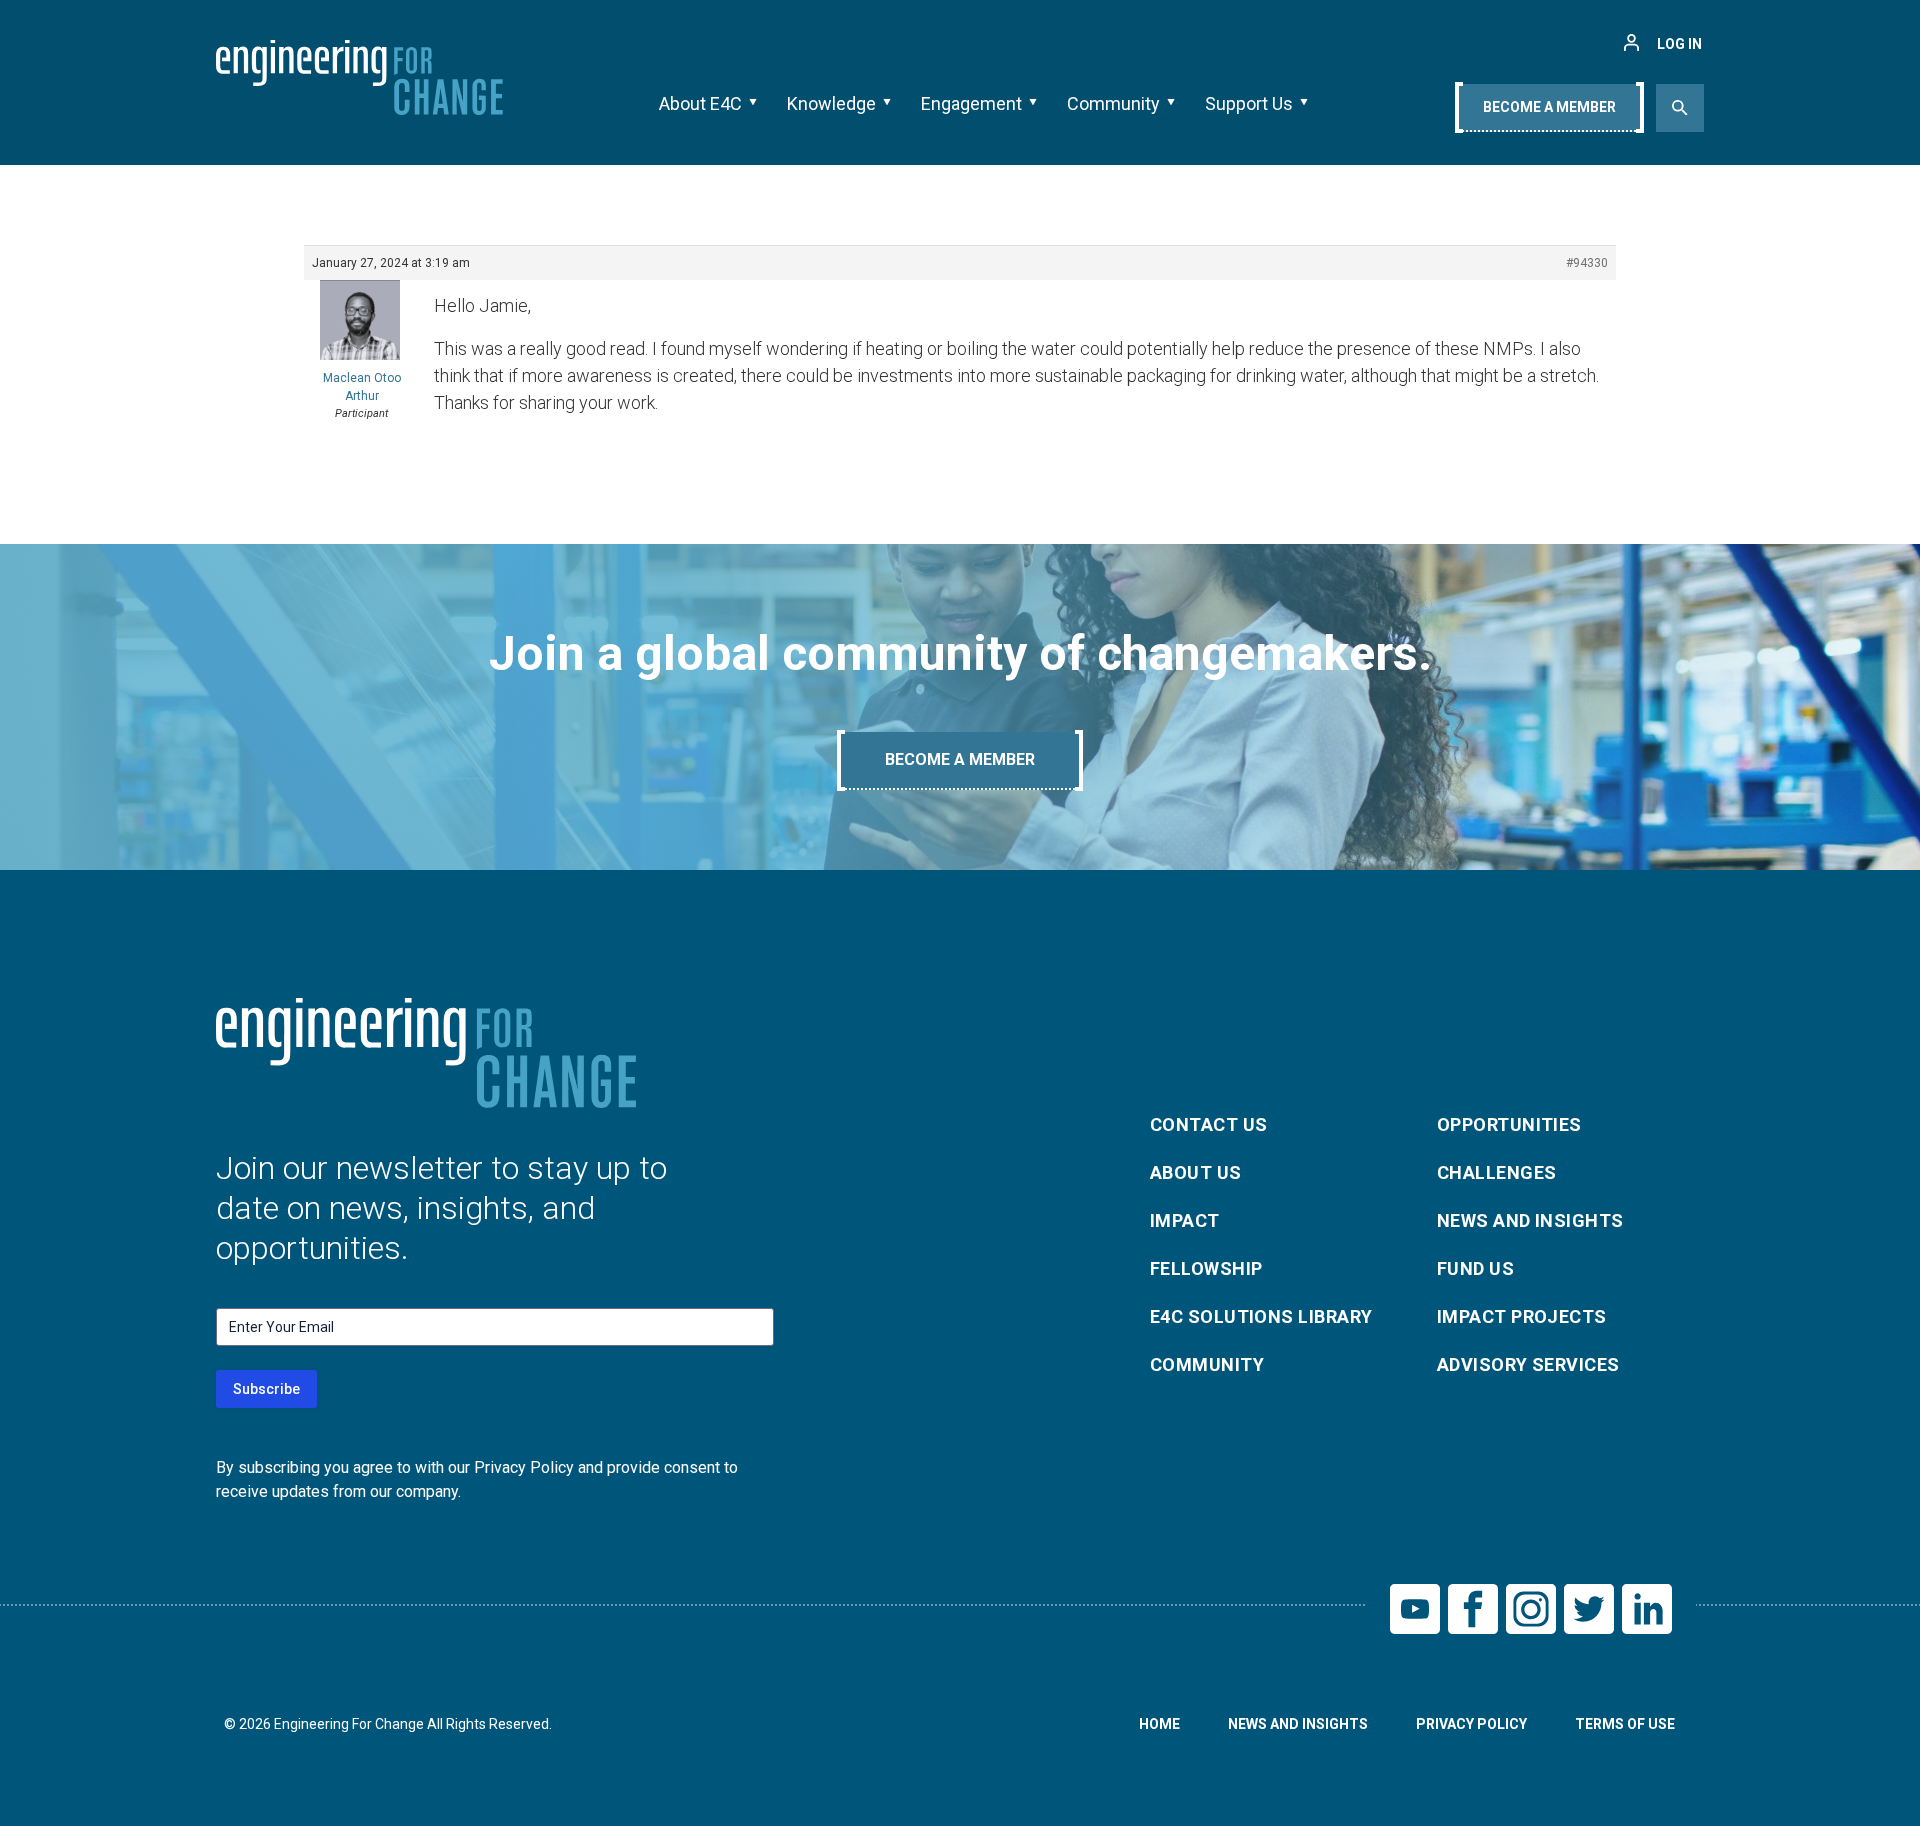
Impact (1185, 1220)
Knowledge (831, 103)
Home (1159, 1724)
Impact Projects (1522, 1316)
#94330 (1587, 263)
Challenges (1497, 1172)
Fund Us (1475, 1268)
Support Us (1249, 103)
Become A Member (1549, 107)
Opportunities (1509, 1124)
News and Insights (1530, 1220)
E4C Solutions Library (1261, 1316)
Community (1113, 103)
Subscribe (266, 1389)
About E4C (700, 103)
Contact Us (1209, 1124)
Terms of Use (1625, 1724)
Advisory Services (1528, 1364)
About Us (1196, 1172)
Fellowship (1206, 1268)
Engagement (971, 103)
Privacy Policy (1471, 1724)
